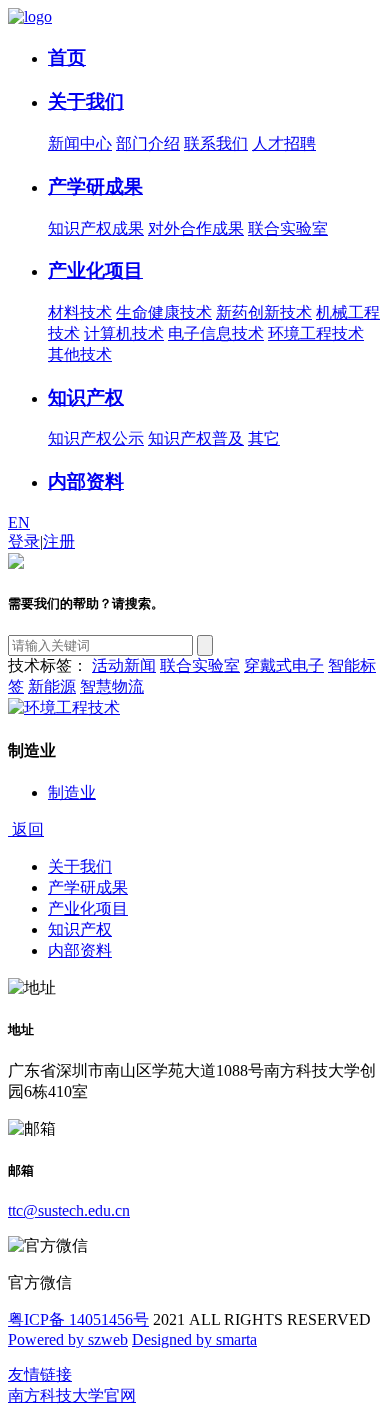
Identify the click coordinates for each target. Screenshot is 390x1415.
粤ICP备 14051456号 (78, 1319)
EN (19, 522)
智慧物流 (112, 686)
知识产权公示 (96, 438)
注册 (59, 541)
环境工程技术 (316, 333)
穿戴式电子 (284, 665)
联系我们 (216, 143)
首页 (67, 57)
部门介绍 (148, 143)
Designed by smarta (194, 1339)
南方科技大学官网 (72, 1395)
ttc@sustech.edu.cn (69, 1210)
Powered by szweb (68, 1339)
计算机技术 (124, 333)
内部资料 (86, 481)
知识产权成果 (96, 228)
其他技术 (80, 354)
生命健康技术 (164, 312)
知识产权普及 (196, 438)
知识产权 (86, 397)
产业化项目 (95, 270)
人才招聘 (284, 143)
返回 (26, 829)
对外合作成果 (196, 228)
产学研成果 (95, 186)
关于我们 (86, 101)
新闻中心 (80, 143)
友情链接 (40, 1374)
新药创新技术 (264, 312)
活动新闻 (124, 665)
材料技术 (80, 312)
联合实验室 (288, 228)
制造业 (72, 792)
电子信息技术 (216, 333)
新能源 (52, 686)
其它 (264, 438)
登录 (24, 541)
